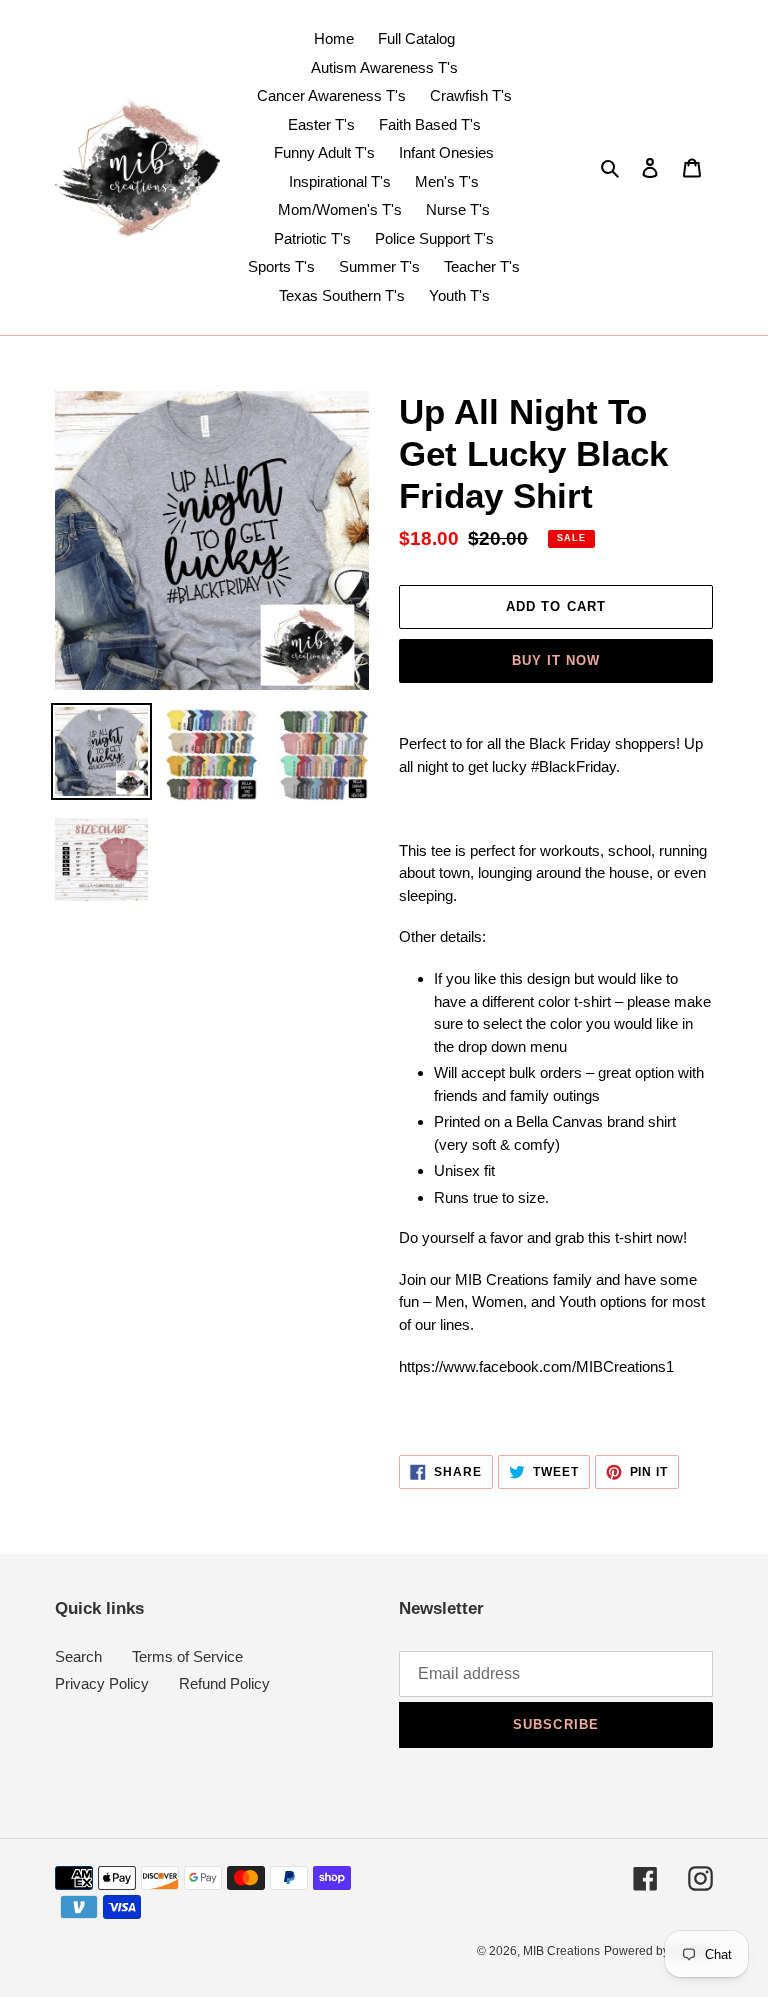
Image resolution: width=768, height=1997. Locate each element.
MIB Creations (561, 1951)
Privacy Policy (102, 1683)
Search (78, 1656)
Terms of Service (187, 1656)
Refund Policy (224, 1683)
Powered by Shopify (658, 1951)
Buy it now (556, 660)
